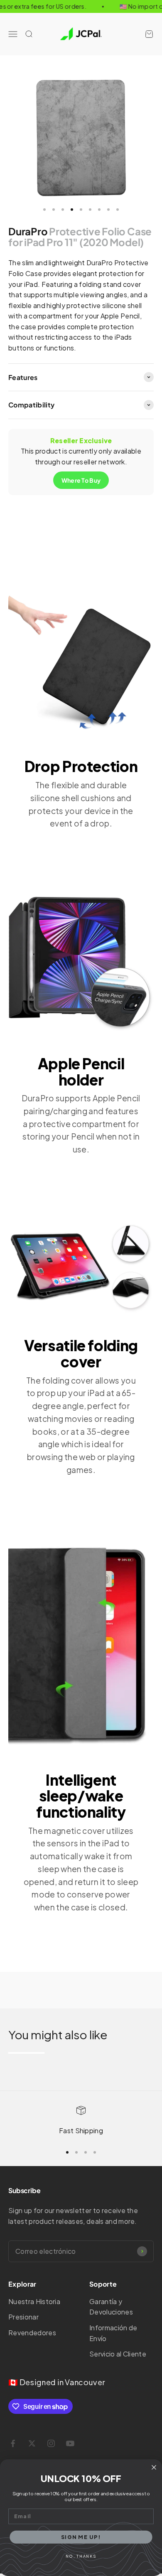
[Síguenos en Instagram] (51, 2443)
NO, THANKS (81, 2556)
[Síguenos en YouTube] (70, 2443)
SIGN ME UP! (81, 2537)
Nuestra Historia (34, 2301)
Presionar (23, 2317)
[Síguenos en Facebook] (13, 2443)
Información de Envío (113, 2333)
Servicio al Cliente (118, 2354)
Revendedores (32, 2333)
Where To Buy (81, 480)
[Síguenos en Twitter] (32, 2443)
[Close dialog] (154, 2467)
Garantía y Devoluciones (111, 2307)
